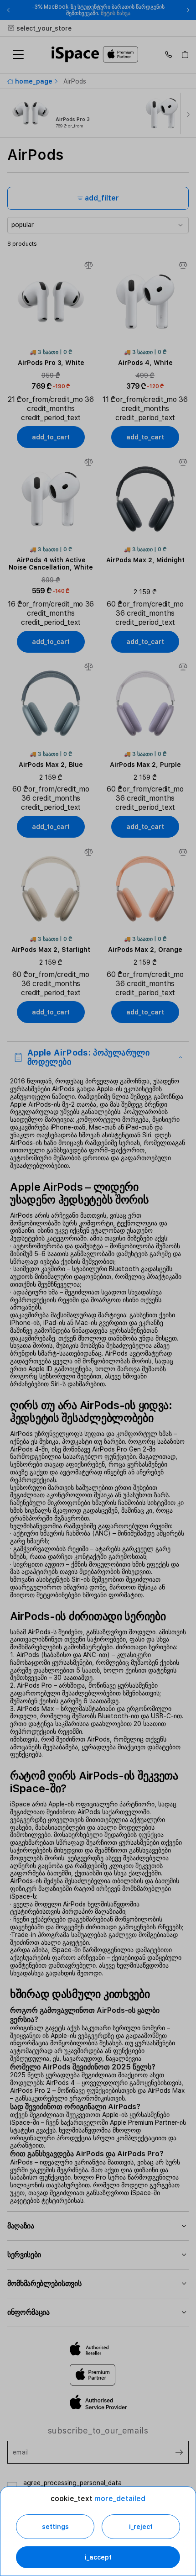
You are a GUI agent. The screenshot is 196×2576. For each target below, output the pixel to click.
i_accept (98, 2557)
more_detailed (120, 2499)
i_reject (141, 2527)
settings (55, 2527)
